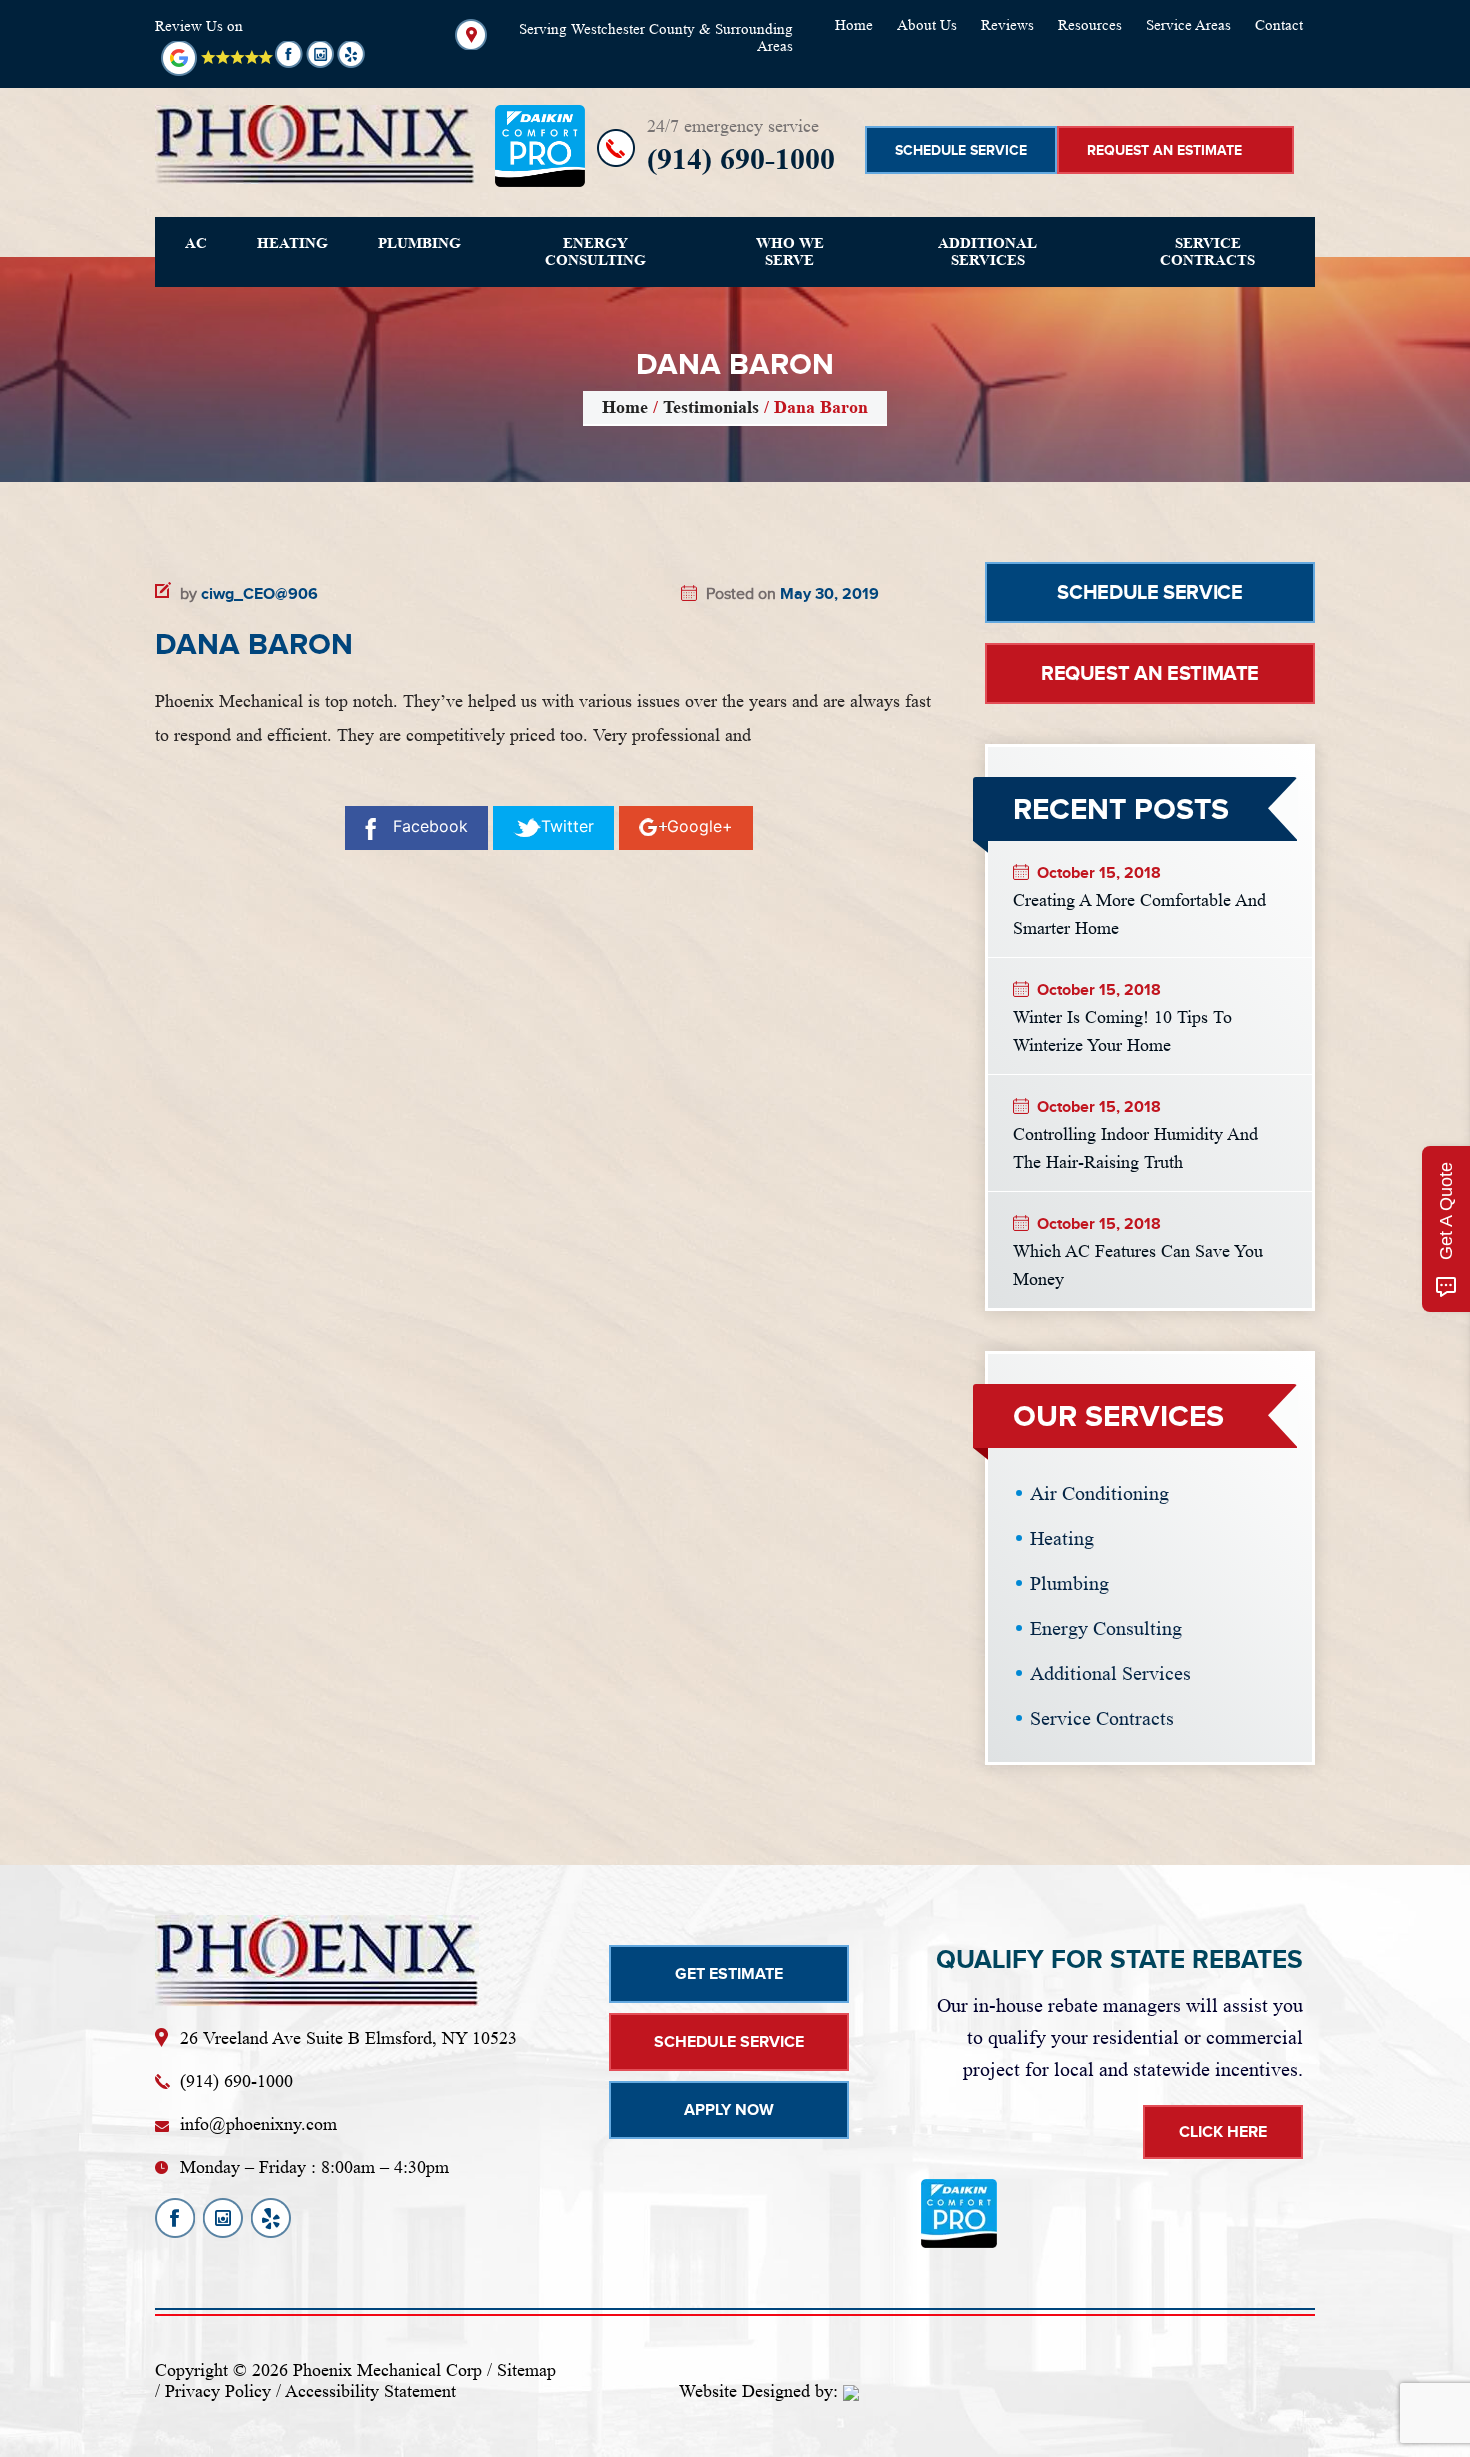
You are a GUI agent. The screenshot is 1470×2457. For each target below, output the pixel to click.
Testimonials (711, 407)
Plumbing (419, 243)
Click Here (1223, 2132)
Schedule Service (961, 150)
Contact (1279, 25)
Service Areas (1188, 25)
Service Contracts (1207, 251)
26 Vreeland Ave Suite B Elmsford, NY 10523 (348, 2038)
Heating (292, 243)
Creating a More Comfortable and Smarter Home (1139, 912)
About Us (927, 25)
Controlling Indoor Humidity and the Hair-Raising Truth (1135, 1146)
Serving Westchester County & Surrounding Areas (656, 37)
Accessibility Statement (370, 2391)
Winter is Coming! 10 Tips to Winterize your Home (1122, 1029)
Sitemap (526, 2370)
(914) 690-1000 (741, 158)
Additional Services (987, 251)
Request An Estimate (1164, 150)
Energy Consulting (595, 251)
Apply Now (729, 2110)
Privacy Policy (218, 2391)
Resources (1090, 25)
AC (196, 243)
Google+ (700, 826)
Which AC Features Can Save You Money (1138, 1263)
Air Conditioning (1099, 1493)
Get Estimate (729, 1974)
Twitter (567, 826)
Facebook (430, 826)
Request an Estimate (1150, 673)
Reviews (1007, 25)
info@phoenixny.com (258, 2124)
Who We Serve (790, 251)
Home (854, 25)
